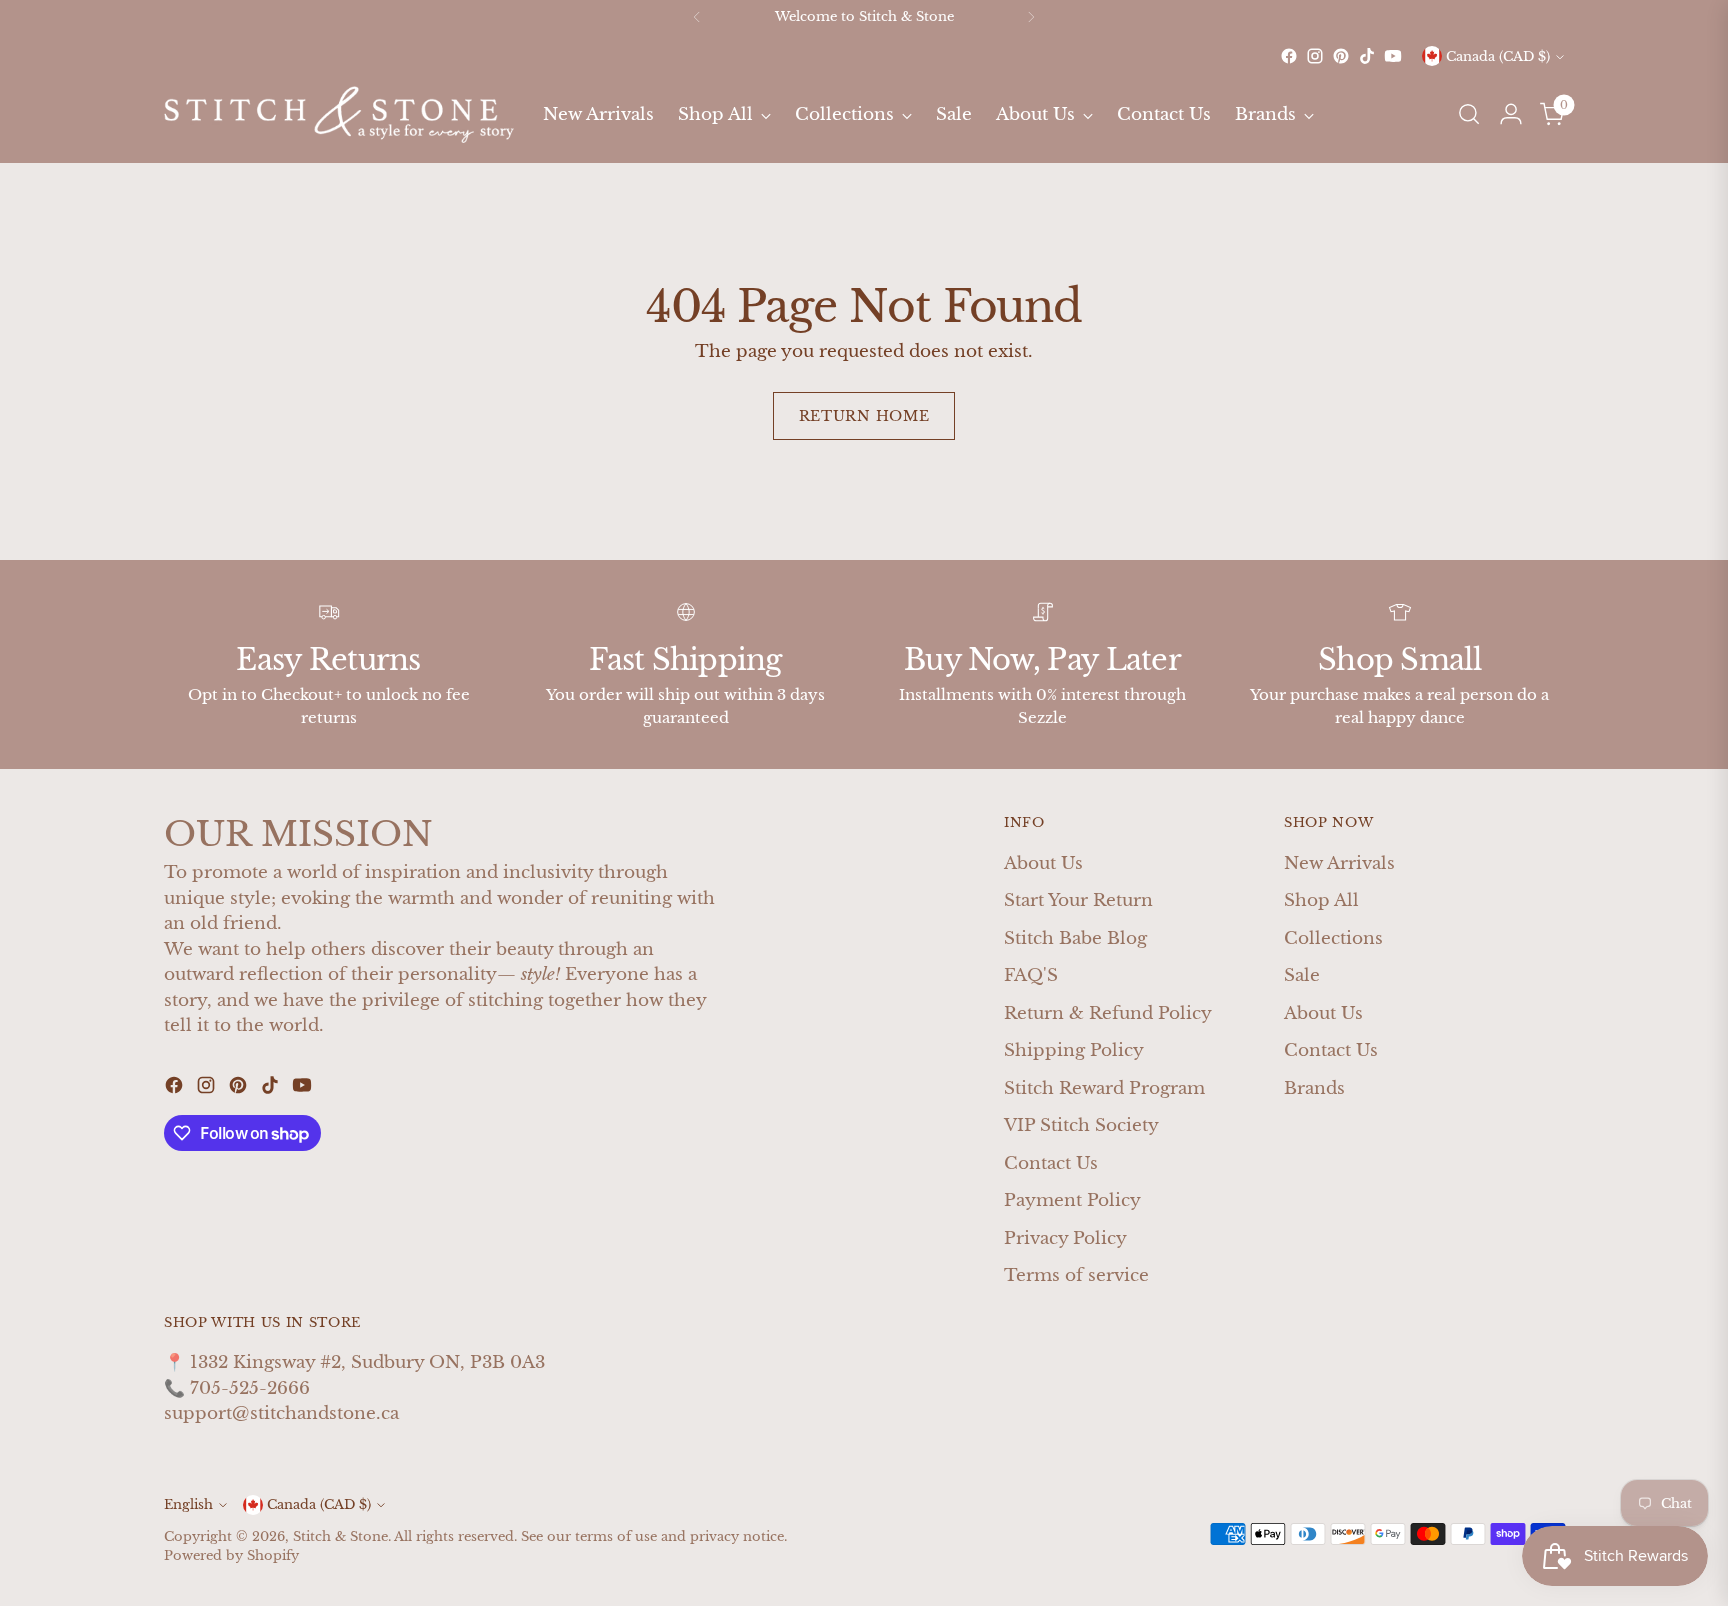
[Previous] (697, 17)
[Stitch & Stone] (339, 114)
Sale (1302, 975)
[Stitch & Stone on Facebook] (1289, 56)
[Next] (1031, 17)
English (188, 1504)
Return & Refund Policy (1108, 1013)
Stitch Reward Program (1104, 1088)
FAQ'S (1031, 975)
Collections (1333, 938)
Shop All (1321, 900)
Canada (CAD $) (1498, 56)
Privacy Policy (1065, 1238)
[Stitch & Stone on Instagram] (1315, 56)
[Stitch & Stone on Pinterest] (1341, 56)
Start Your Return (1078, 900)
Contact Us (1051, 1163)
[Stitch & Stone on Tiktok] (1367, 56)
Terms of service (1076, 1275)
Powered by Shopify (231, 1555)
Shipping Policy (1074, 1050)
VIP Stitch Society (1081, 1125)
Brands (1314, 1088)
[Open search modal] (1469, 114)
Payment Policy (1072, 1200)
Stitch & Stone (340, 1536)
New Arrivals (1339, 863)
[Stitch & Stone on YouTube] (1393, 56)
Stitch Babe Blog (1075, 938)
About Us (1043, 863)
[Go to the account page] (1511, 114)
